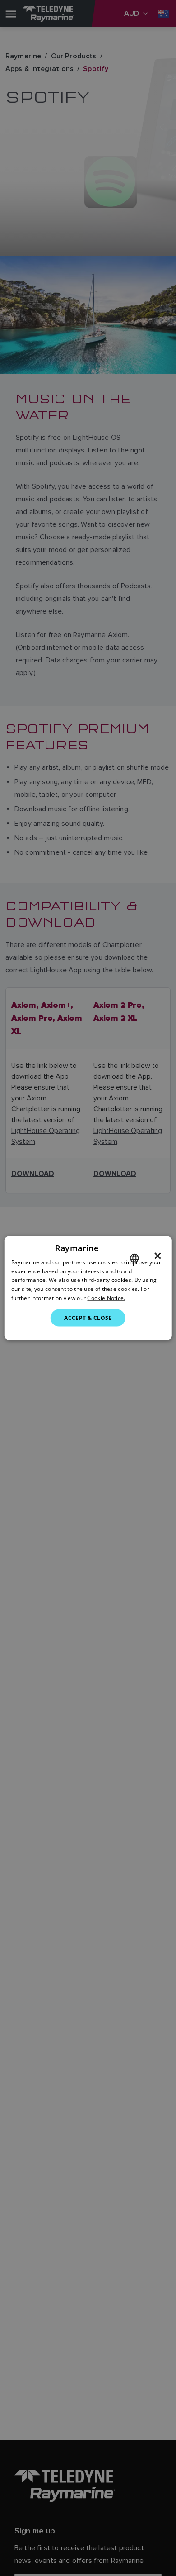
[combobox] (134, 1258)
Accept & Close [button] (88, 1317)
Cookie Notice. (106, 1298)
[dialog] (88, 1288)
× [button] (158, 1256)
